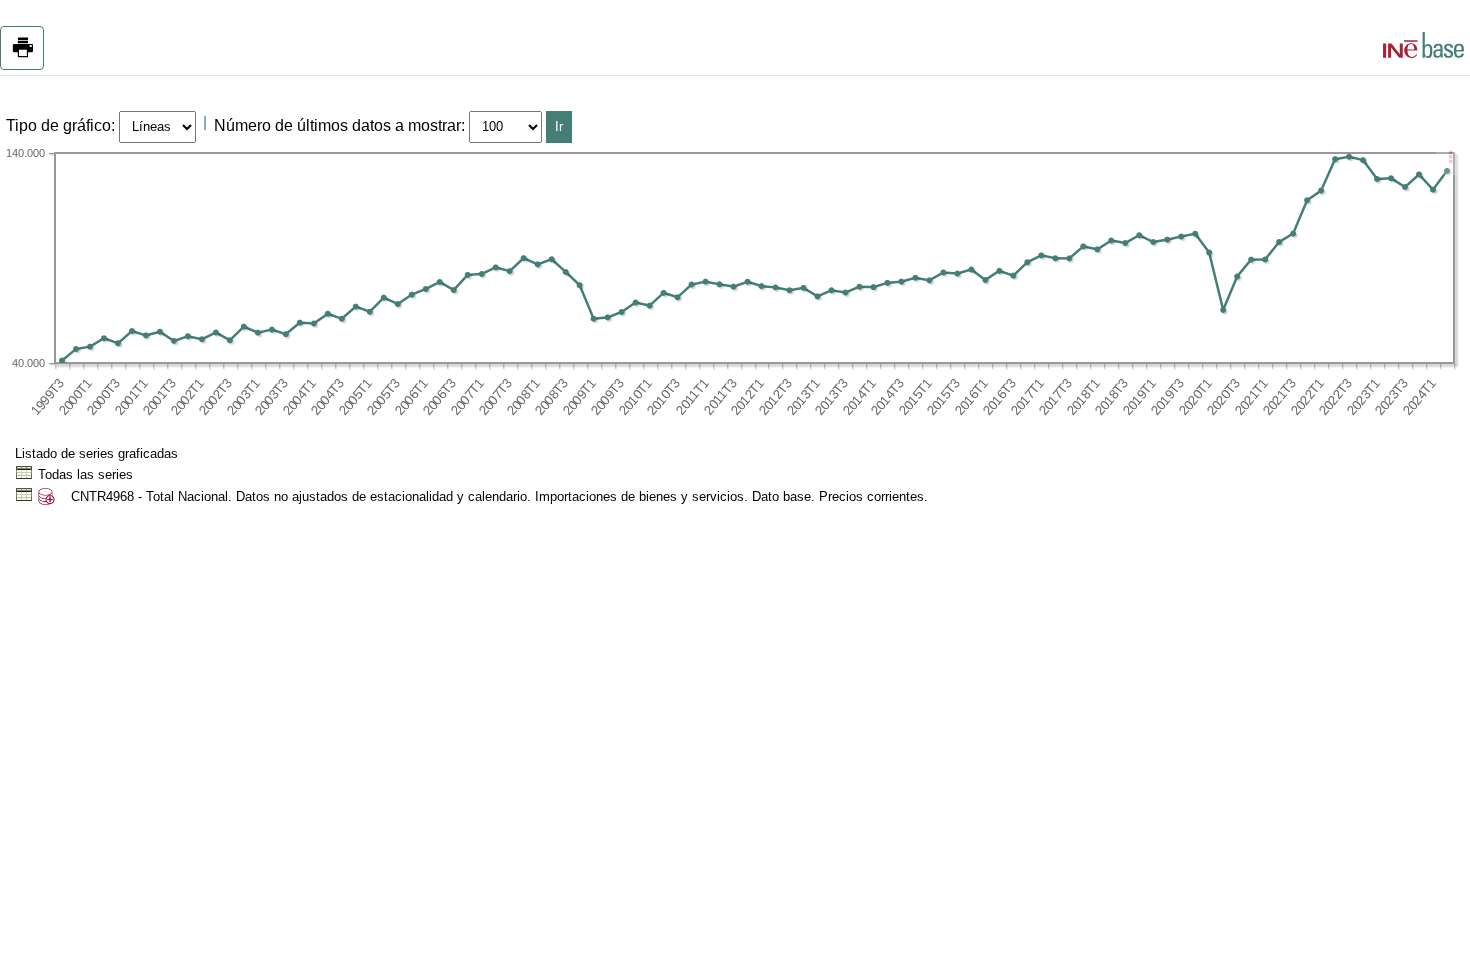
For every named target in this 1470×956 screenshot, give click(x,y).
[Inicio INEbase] (1423, 48)
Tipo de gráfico (58, 125)
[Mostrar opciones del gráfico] (1450, 159)
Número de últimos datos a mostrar (337, 125)
